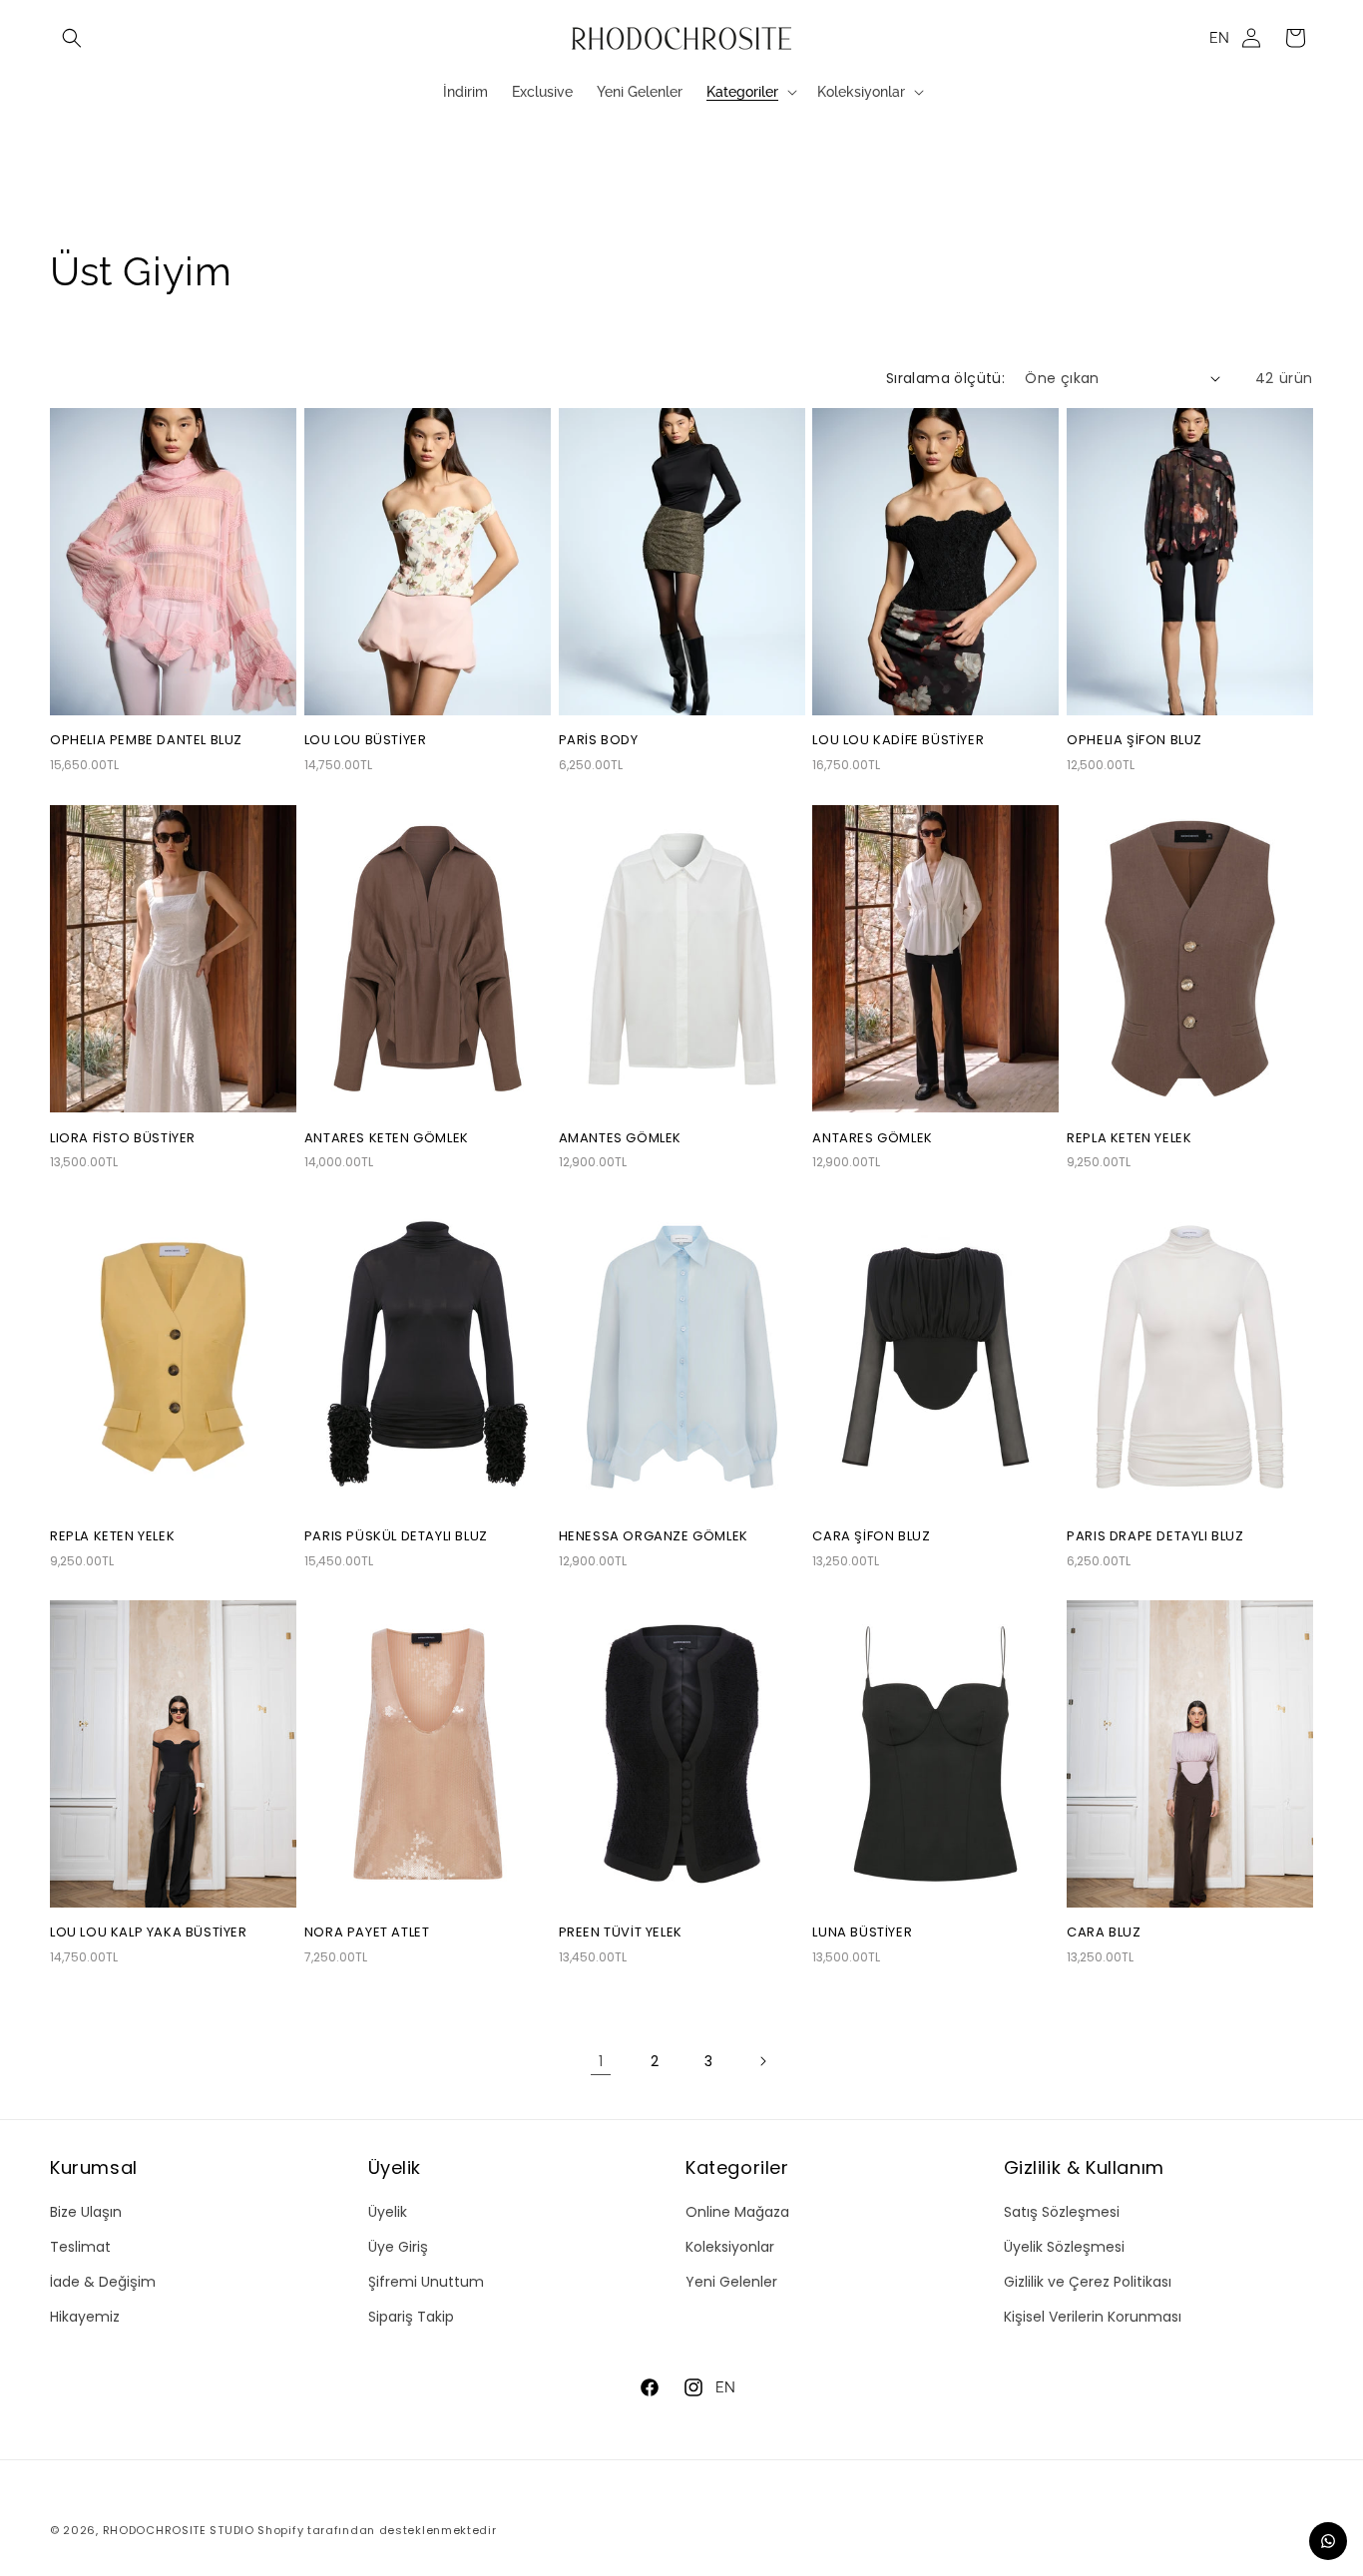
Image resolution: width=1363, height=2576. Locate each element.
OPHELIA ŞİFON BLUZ (1135, 741)
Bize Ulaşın (86, 2212)
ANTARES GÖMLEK (872, 1139)
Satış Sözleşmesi (1062, 2212)
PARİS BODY (599, 741)
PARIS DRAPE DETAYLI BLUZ (1155, 1536)
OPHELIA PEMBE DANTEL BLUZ (146, 741)
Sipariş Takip (411, 2317)
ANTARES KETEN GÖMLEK (387, 1139)
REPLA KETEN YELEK (1129, 1139)
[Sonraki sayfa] (762, 2061)
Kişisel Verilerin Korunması (1093, 2317)
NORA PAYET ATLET (367, 1934)
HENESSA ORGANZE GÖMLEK (654, 1536)
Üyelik (388, 2212)
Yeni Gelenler (731, 2282)
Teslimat (80, 2247)
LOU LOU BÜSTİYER (366, 741)
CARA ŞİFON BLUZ (871, 1536)
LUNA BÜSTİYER (862, 1934)
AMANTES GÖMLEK (620, 1139)
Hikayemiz (85, 2317)
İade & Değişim (103, 2282)
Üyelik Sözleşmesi (1064, 2247)
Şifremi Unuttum (426, 2282)
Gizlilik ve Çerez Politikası (1088, 2282)
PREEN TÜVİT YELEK (621, 1934)
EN (1219, 38)
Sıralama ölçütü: (945, 378)
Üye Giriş (398, 2247)
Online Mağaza (737, 2212)
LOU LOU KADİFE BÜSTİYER (898, 741)
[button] (72, 38)
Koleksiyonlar (730, 2247)
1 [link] (601, 2061)
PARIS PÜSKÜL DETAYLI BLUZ (396, 1536)
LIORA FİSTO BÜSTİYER (123, 1139)
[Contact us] (1328, 2541)
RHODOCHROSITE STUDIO (179, 2530)
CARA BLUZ (1104, 1934)
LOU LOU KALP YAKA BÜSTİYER (149, 1934)
